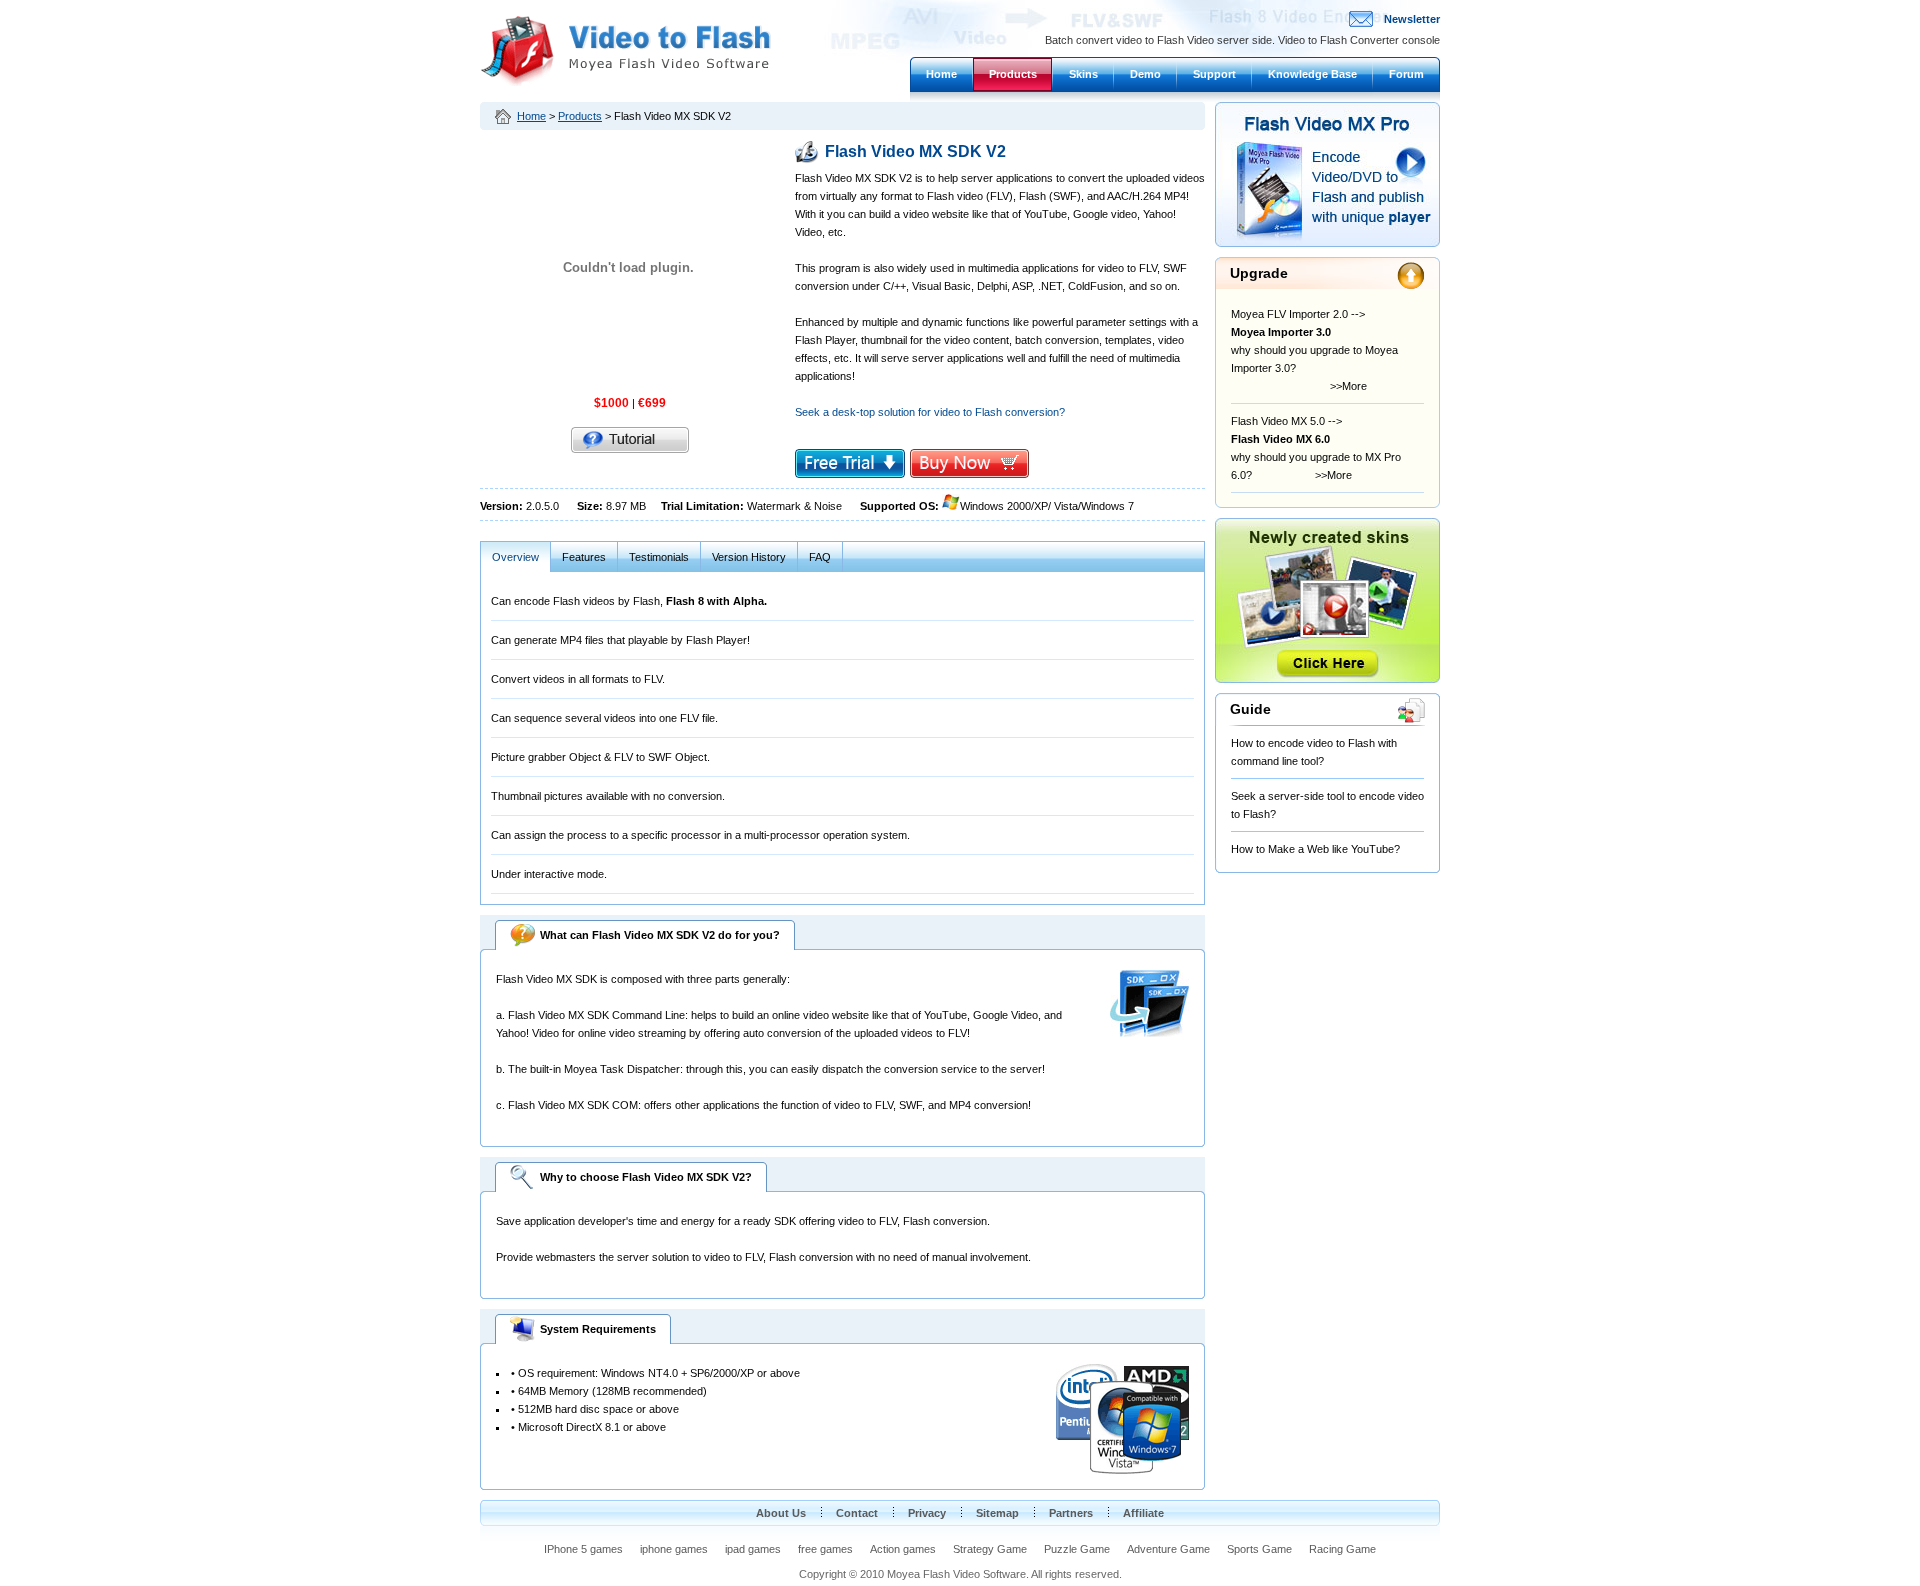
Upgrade (1259, 273)
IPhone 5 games (583, 1549)
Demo (1145, 74)
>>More (1329, 386)
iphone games (674, 1549)
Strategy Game (990, 1549)
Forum (1406, 74)
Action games (903, 1549)
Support (1214, 74)
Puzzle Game (1077, 1549)
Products (1013, 74)
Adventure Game (1168, 1549)
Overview (515, 557)
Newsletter (1412, 19)
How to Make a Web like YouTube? (1315, 849)
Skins (1083, 74)
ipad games (753, 1549)
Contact (857, 1513)
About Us (781, 1513)
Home (941, 74)
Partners (1071, 1513)
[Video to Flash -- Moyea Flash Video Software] (625, 82)
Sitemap (997, 1513)
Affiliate (1143, 1513)
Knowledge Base (1312, 74)
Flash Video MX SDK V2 (915, 151)
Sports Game (1259, 1549)
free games (825, 1549)
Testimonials (659, 557)
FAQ (820, 557)
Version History (749, 557)
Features (584, 557)
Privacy (927, 1513)
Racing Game (1342, 1549)
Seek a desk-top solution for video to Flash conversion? (930, 412)
